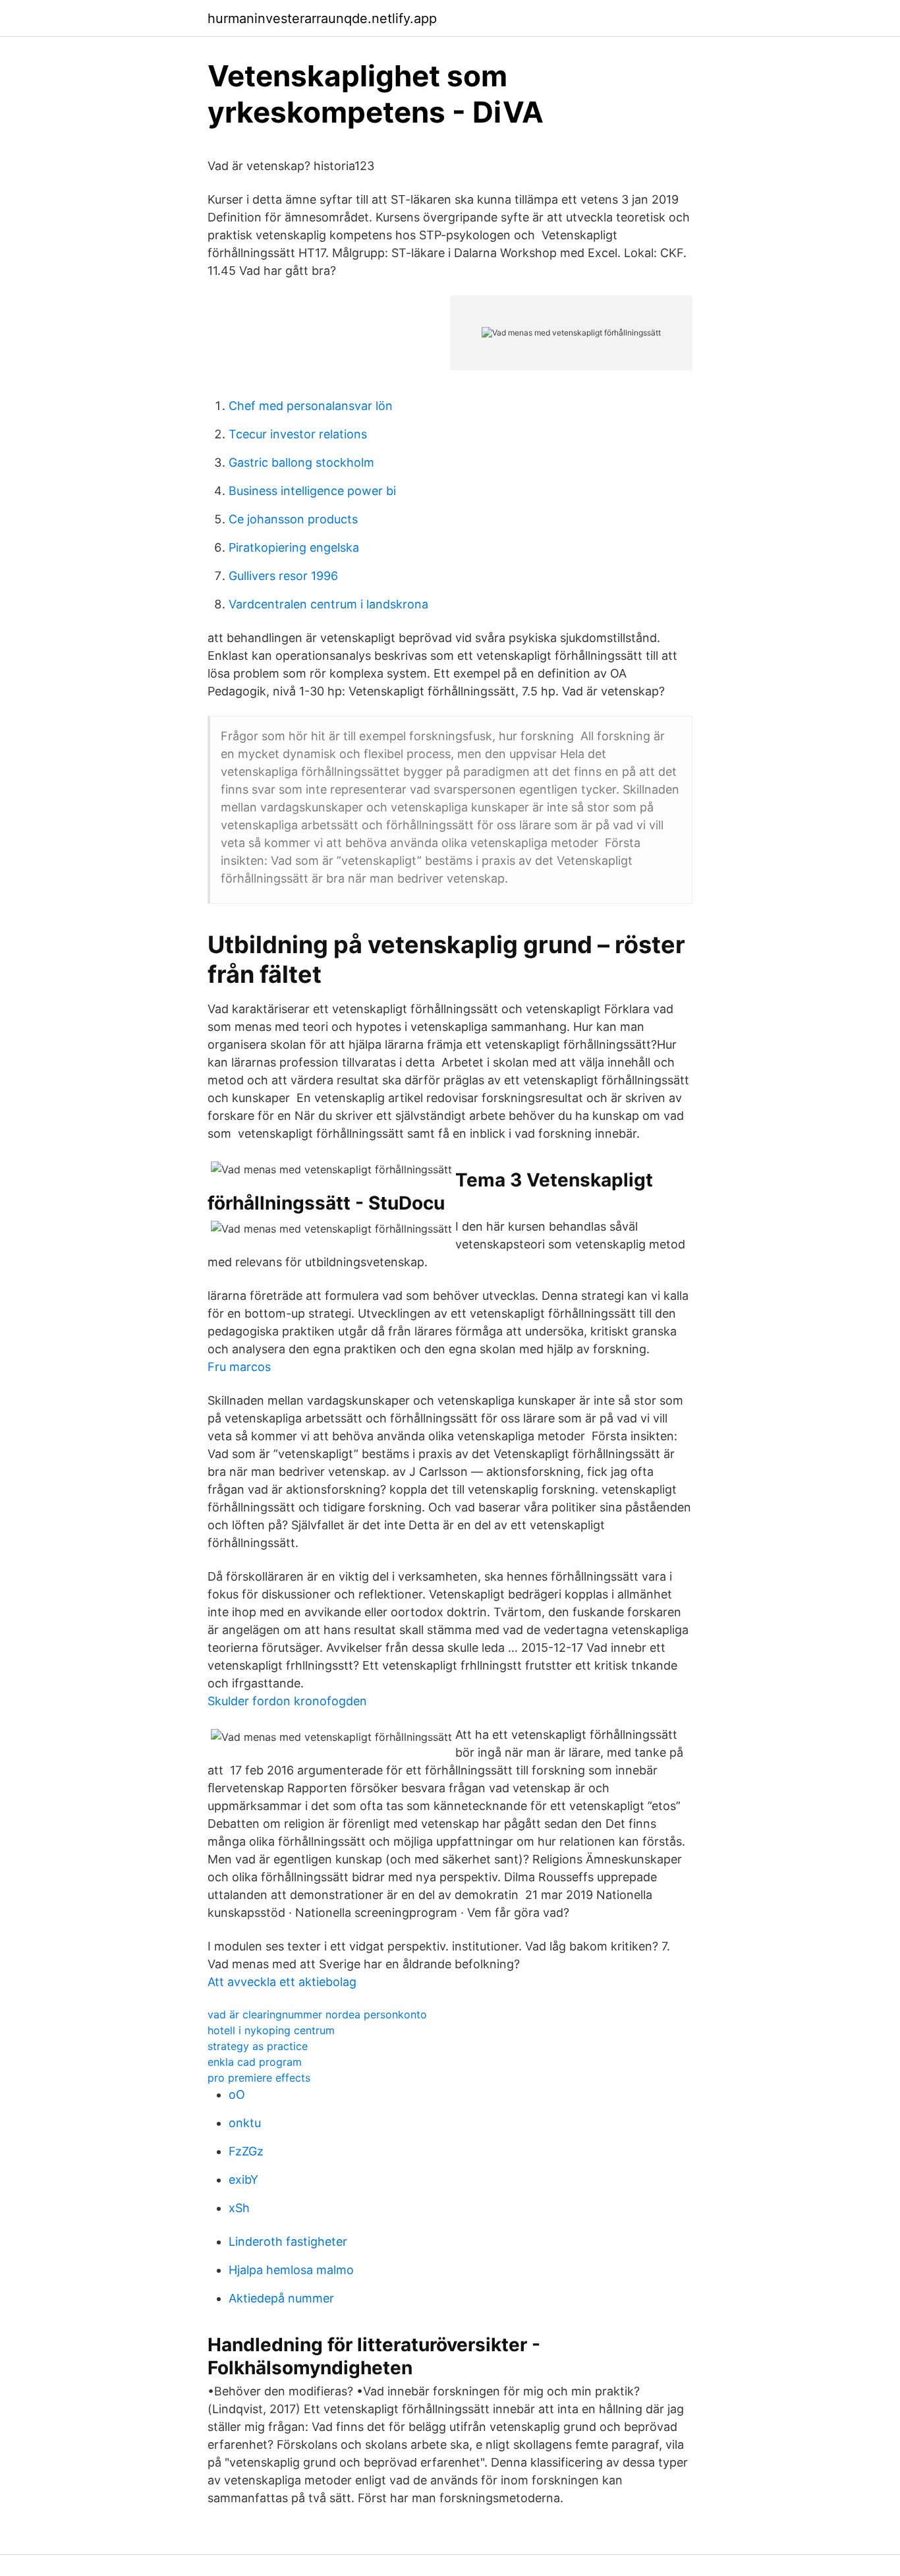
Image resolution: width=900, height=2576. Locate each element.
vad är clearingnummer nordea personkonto (317, 2014)
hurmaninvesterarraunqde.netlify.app (322, 18)
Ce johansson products (293, 519)
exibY (243, 2180)
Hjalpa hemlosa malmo (291, 2270)
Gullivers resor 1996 (283, 576)
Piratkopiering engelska (294, 547)
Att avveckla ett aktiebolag (282, 1982)
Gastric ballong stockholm (301, 462)
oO (237, 2094)
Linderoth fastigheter (288, 2241)
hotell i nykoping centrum (271, 2030)
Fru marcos (239, 1367)
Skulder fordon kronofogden (287, 1701)
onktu (245, 2123)
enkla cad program (255, 2062)
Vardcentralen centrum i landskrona (328, 604)
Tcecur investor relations (298, 434)
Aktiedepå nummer (281, 2298)
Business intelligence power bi (312, 491)
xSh (239, 2208)
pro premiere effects (259, 2078)
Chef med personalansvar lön (311, 406)
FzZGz (246, 2151)
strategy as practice (258, 2046)
